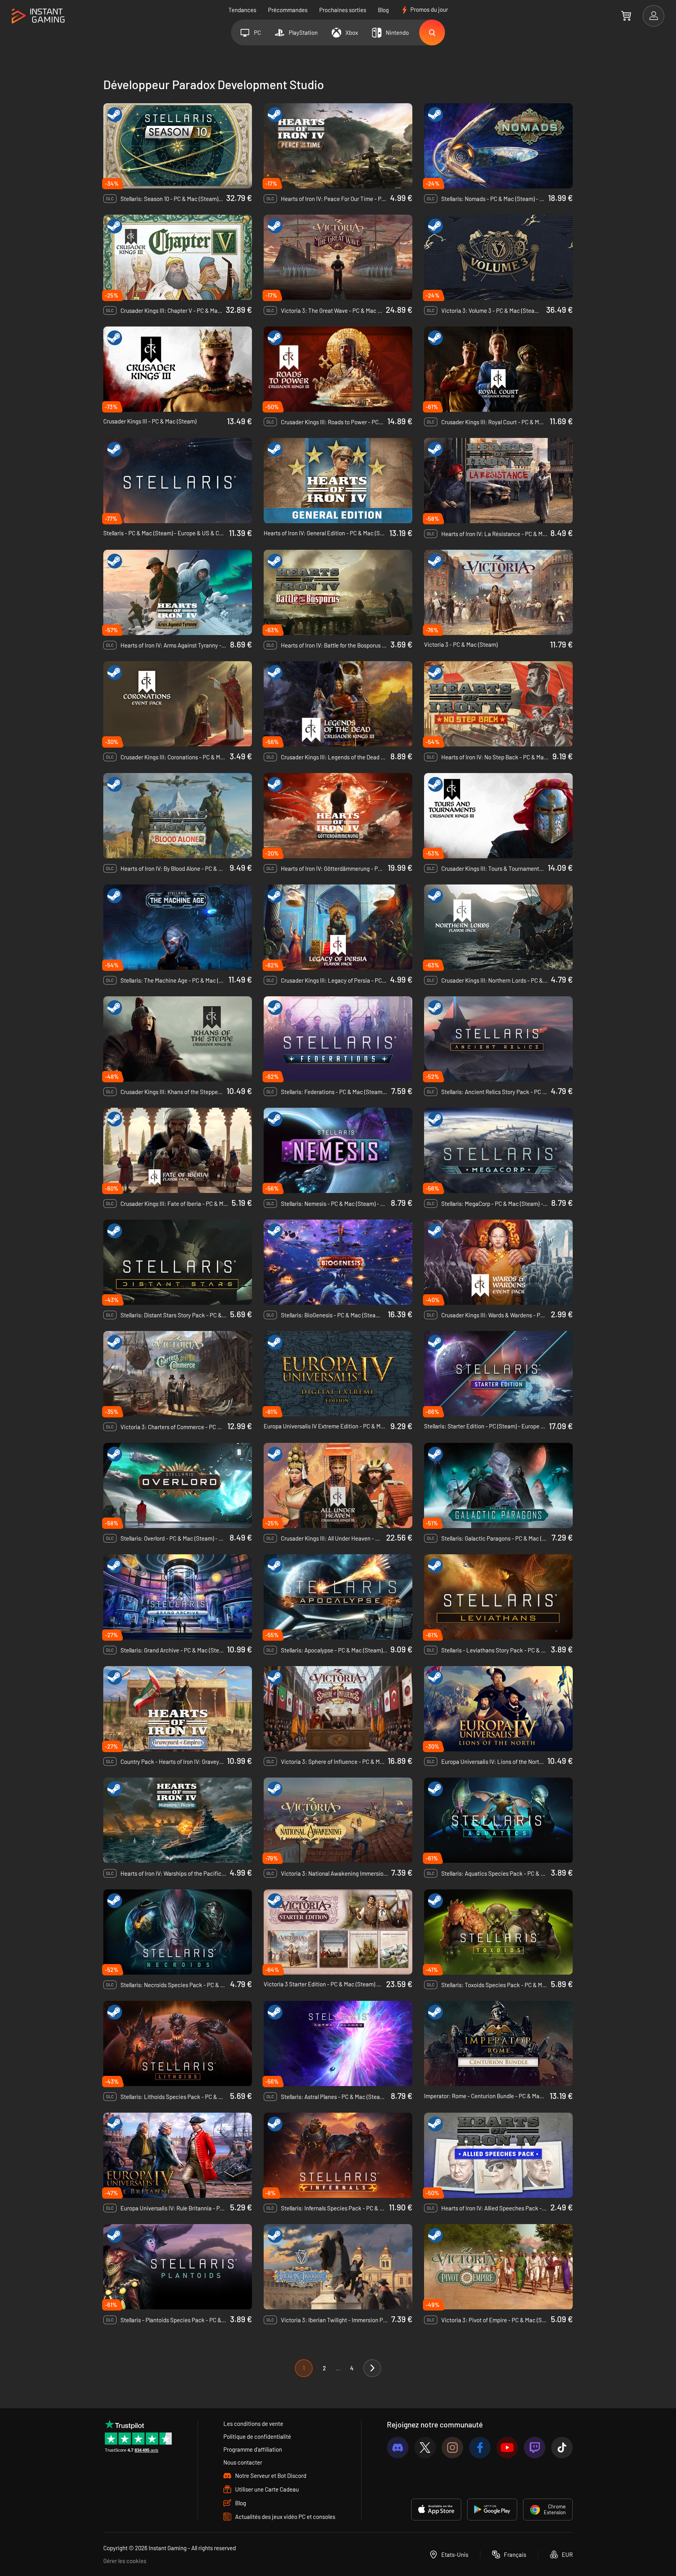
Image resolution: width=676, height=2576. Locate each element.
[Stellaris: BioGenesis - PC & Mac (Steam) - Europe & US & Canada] (338, 1262)
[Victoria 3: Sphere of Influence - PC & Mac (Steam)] (338, 1709)
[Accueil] (38, 16)
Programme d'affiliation (253, 2449)
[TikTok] (562, 2448)
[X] (425, 2448)
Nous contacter (243, 2462)
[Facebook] (480, 2448)
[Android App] (492, 2510)
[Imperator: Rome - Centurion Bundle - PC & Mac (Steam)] (498, 2043)
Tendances (242, 10)
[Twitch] (535, 2448)
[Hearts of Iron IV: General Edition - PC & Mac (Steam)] (338, 481)
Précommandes (288, 10)
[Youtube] (507, 2448)
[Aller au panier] (626, 16)
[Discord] (398, 2448)
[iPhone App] (436, 2510)
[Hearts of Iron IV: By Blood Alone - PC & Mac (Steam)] (178, 816)
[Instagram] (452, 2448)
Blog (383, 10)
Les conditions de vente (253, 2424)
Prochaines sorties (343, 10)
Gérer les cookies (125, 2561)
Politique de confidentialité (257, 2436)
